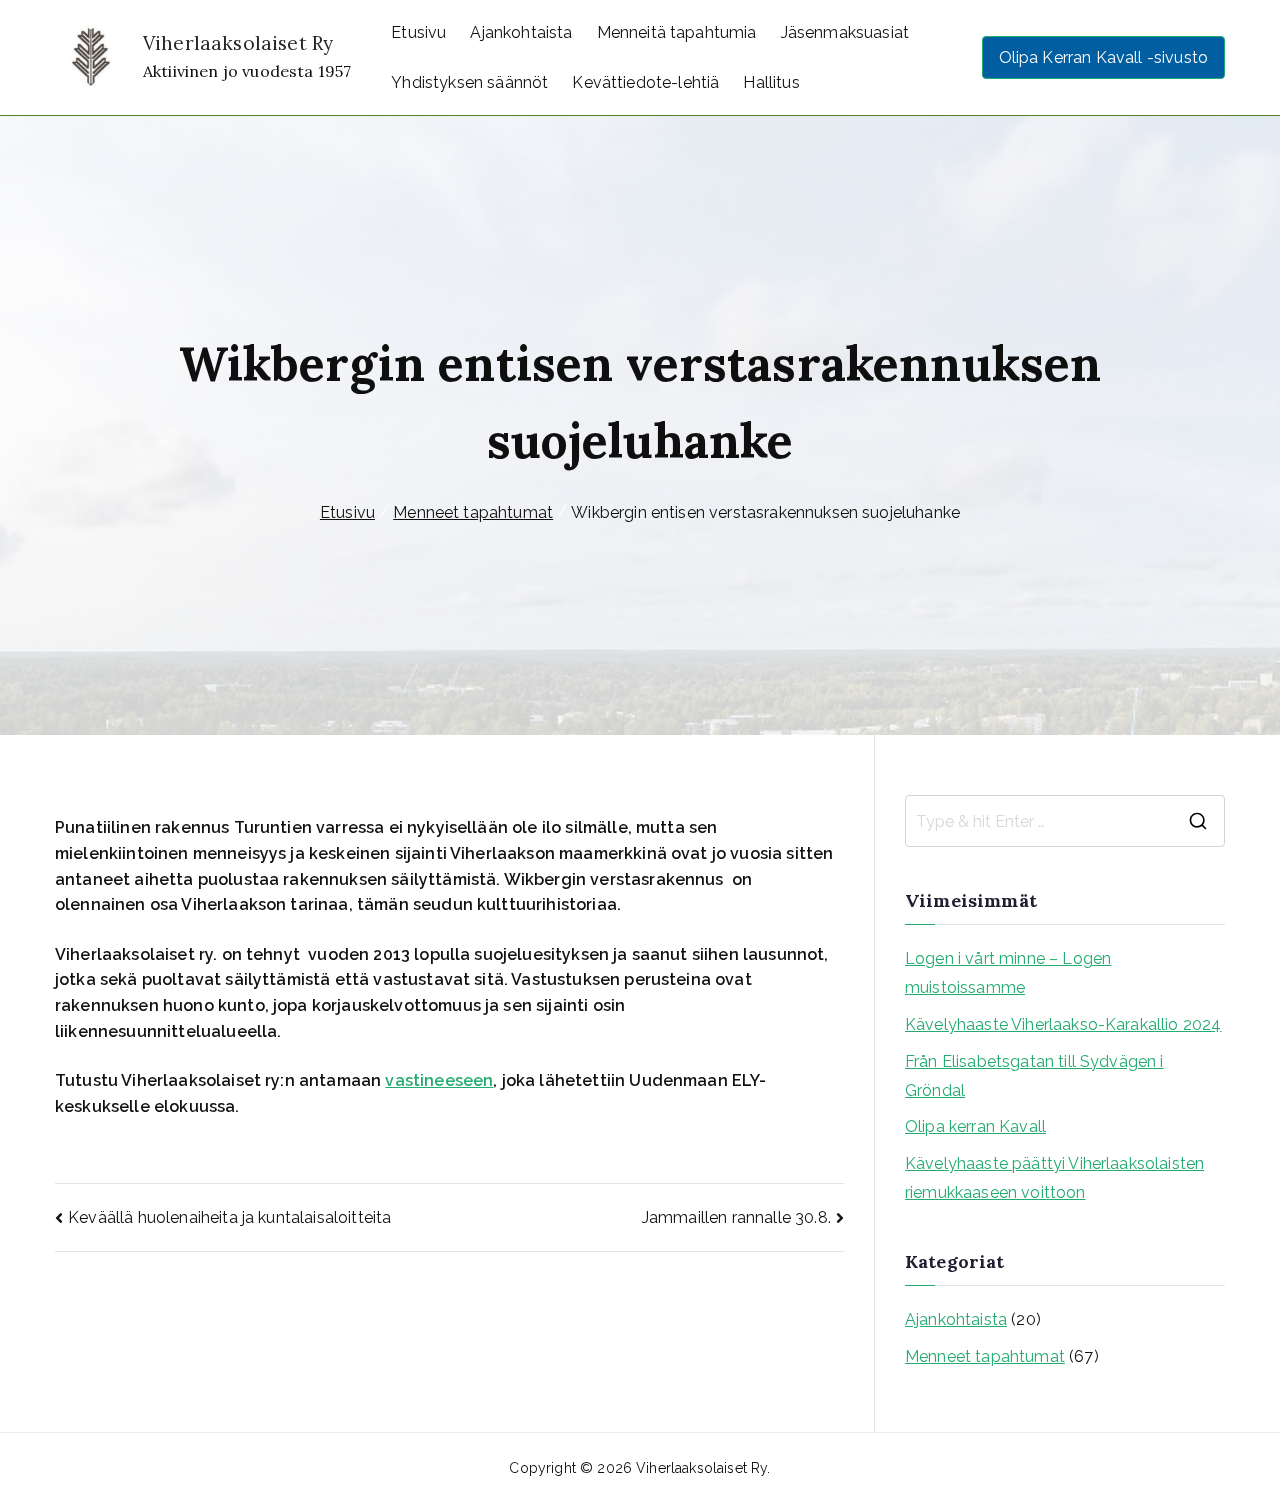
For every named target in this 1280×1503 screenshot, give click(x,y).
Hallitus (771, 82)
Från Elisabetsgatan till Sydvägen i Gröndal (1034, 1076)
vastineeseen (439, 1080)
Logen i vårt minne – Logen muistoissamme (1008, 973)
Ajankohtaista (521, 32)
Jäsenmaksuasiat (845, 32)
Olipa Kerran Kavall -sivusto (1103, 57)
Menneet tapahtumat (985, 1356)
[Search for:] (1065, 821)
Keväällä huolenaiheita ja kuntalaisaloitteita (229, 1217)
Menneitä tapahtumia (677, 32)
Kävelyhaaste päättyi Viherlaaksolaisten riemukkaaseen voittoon (1054, 1178)
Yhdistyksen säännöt (469, 82)
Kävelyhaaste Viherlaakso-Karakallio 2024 (1063, 1024)
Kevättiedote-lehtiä (645, 82)
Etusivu (418, 32)
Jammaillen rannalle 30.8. (736, 1217)
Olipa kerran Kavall (975, 1126)
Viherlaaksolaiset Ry (238, 43)
